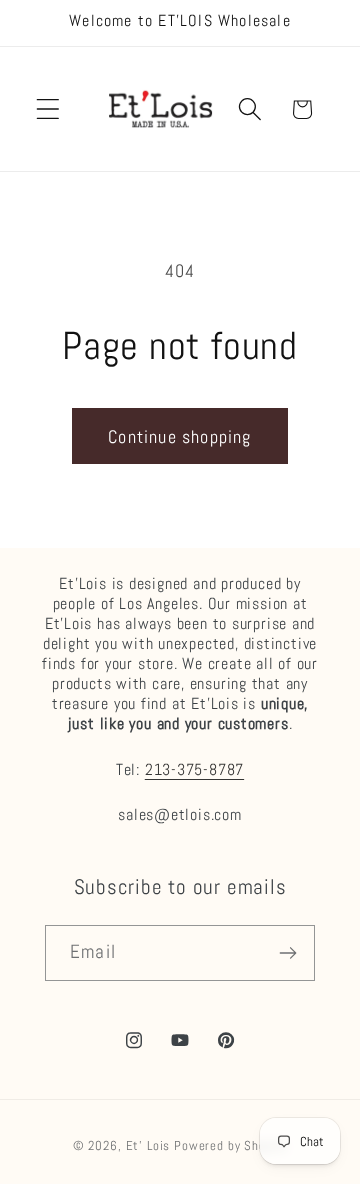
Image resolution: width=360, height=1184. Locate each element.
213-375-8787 (194, 770)
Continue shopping (179, 436)
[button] (48, 109)
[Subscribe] (287, 953)
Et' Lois (148, 1145)
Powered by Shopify (230, 1145)
